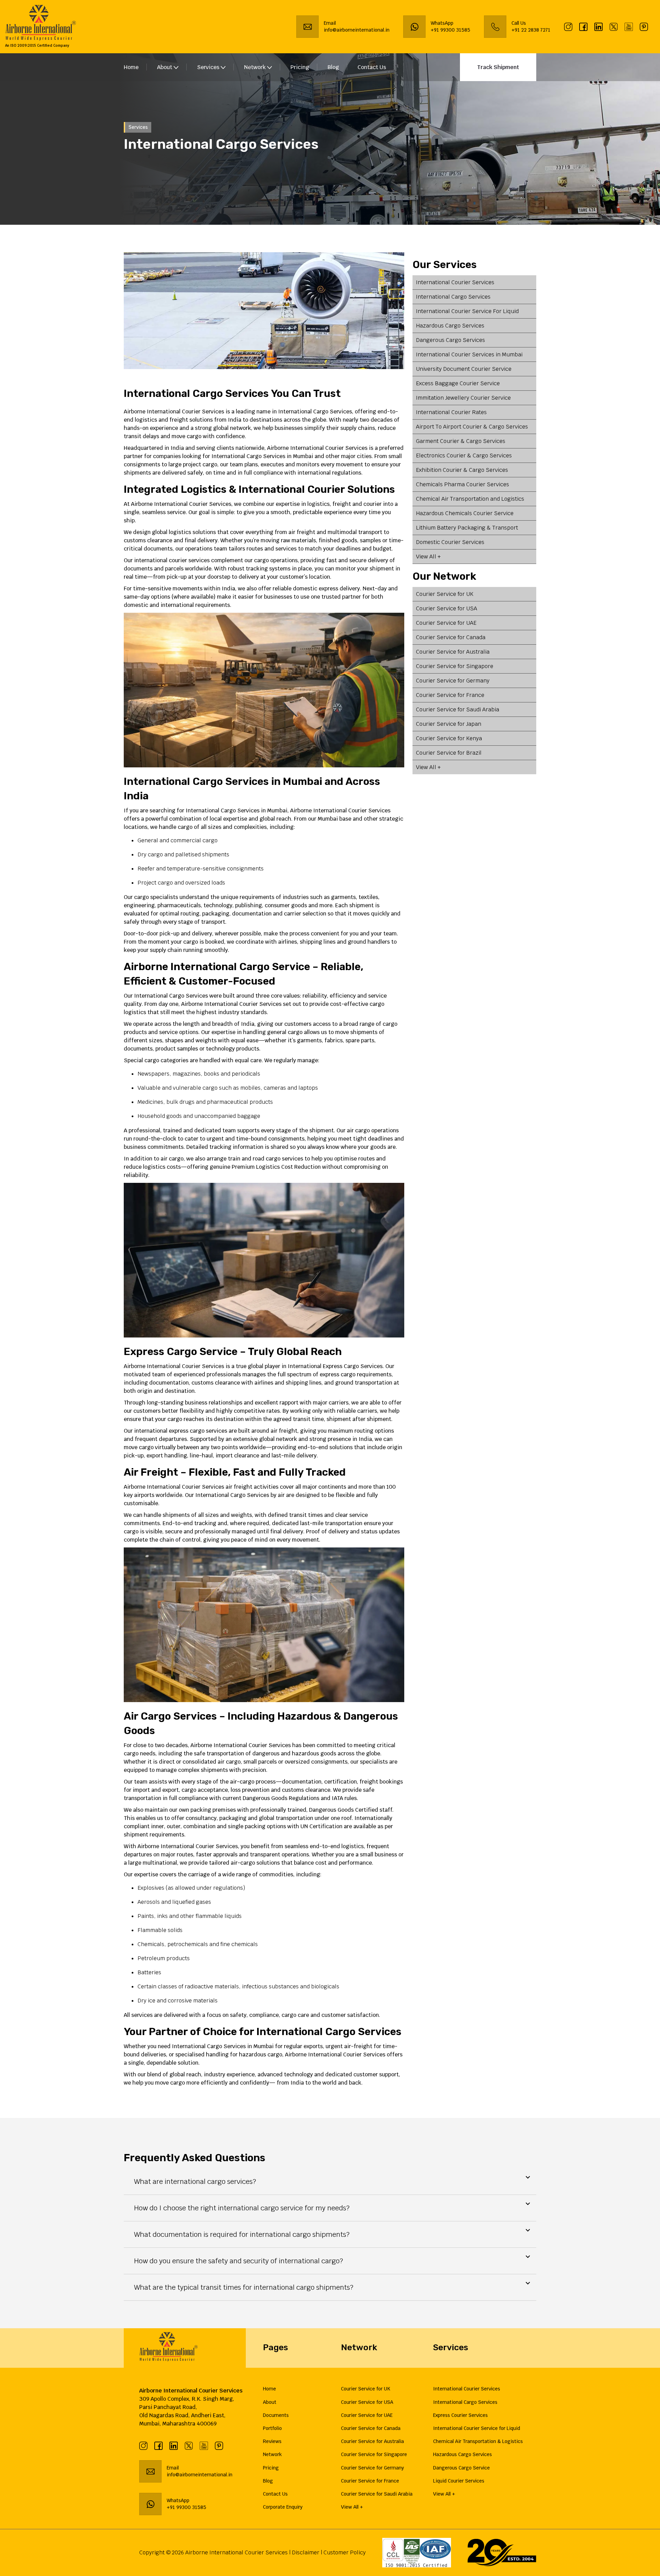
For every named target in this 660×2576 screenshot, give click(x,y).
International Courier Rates (451, 412)
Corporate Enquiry (283, 2507)
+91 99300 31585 (450, 30)
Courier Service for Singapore (455, 666)
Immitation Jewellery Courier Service (463, 398)
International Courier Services (455, 282)
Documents (276, 2415)
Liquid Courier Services (459, 2481)
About (270, 2402)
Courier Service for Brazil (449, 753)
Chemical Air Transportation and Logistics (470, 499)
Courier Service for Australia (453, 652)
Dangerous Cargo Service (461, 2468)
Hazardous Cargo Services (450, 326)
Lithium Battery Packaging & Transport (467, 528)
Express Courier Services (460, 2415)
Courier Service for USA (447, 608)
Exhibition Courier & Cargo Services (462, 470)
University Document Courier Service (464, 369)
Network (256, 67)
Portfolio (272, 2428)
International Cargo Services (453, 297)
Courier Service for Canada (451, 637)
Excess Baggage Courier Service (458, 383)
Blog (333, 67)
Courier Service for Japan (449, 724)
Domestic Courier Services (450, 542)
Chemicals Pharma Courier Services (463, 484)
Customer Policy (345, 2552)
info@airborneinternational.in (200, 2475)
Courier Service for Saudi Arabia (458, 709)
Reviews (272, 2441)
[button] (330, 2181)
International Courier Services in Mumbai (469, 354)
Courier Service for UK (445, 594)
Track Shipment (498, 67)
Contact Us (372, 67)
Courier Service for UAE (446, 623)
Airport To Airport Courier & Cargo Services (472, 427)
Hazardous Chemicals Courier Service (465, 513)
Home (131, 67)
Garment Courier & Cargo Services (461, 441)
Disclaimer (306, 2552)
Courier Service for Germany (453, 681)
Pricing (300, 67)
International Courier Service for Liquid (477, 2428)
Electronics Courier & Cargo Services (464, 456)
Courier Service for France (450, 695)
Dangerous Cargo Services (450, 340)
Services (209, 67)
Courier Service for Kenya (449, 738)
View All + (428, 557)
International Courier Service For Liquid (467, 311)
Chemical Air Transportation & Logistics (478, 2441)
